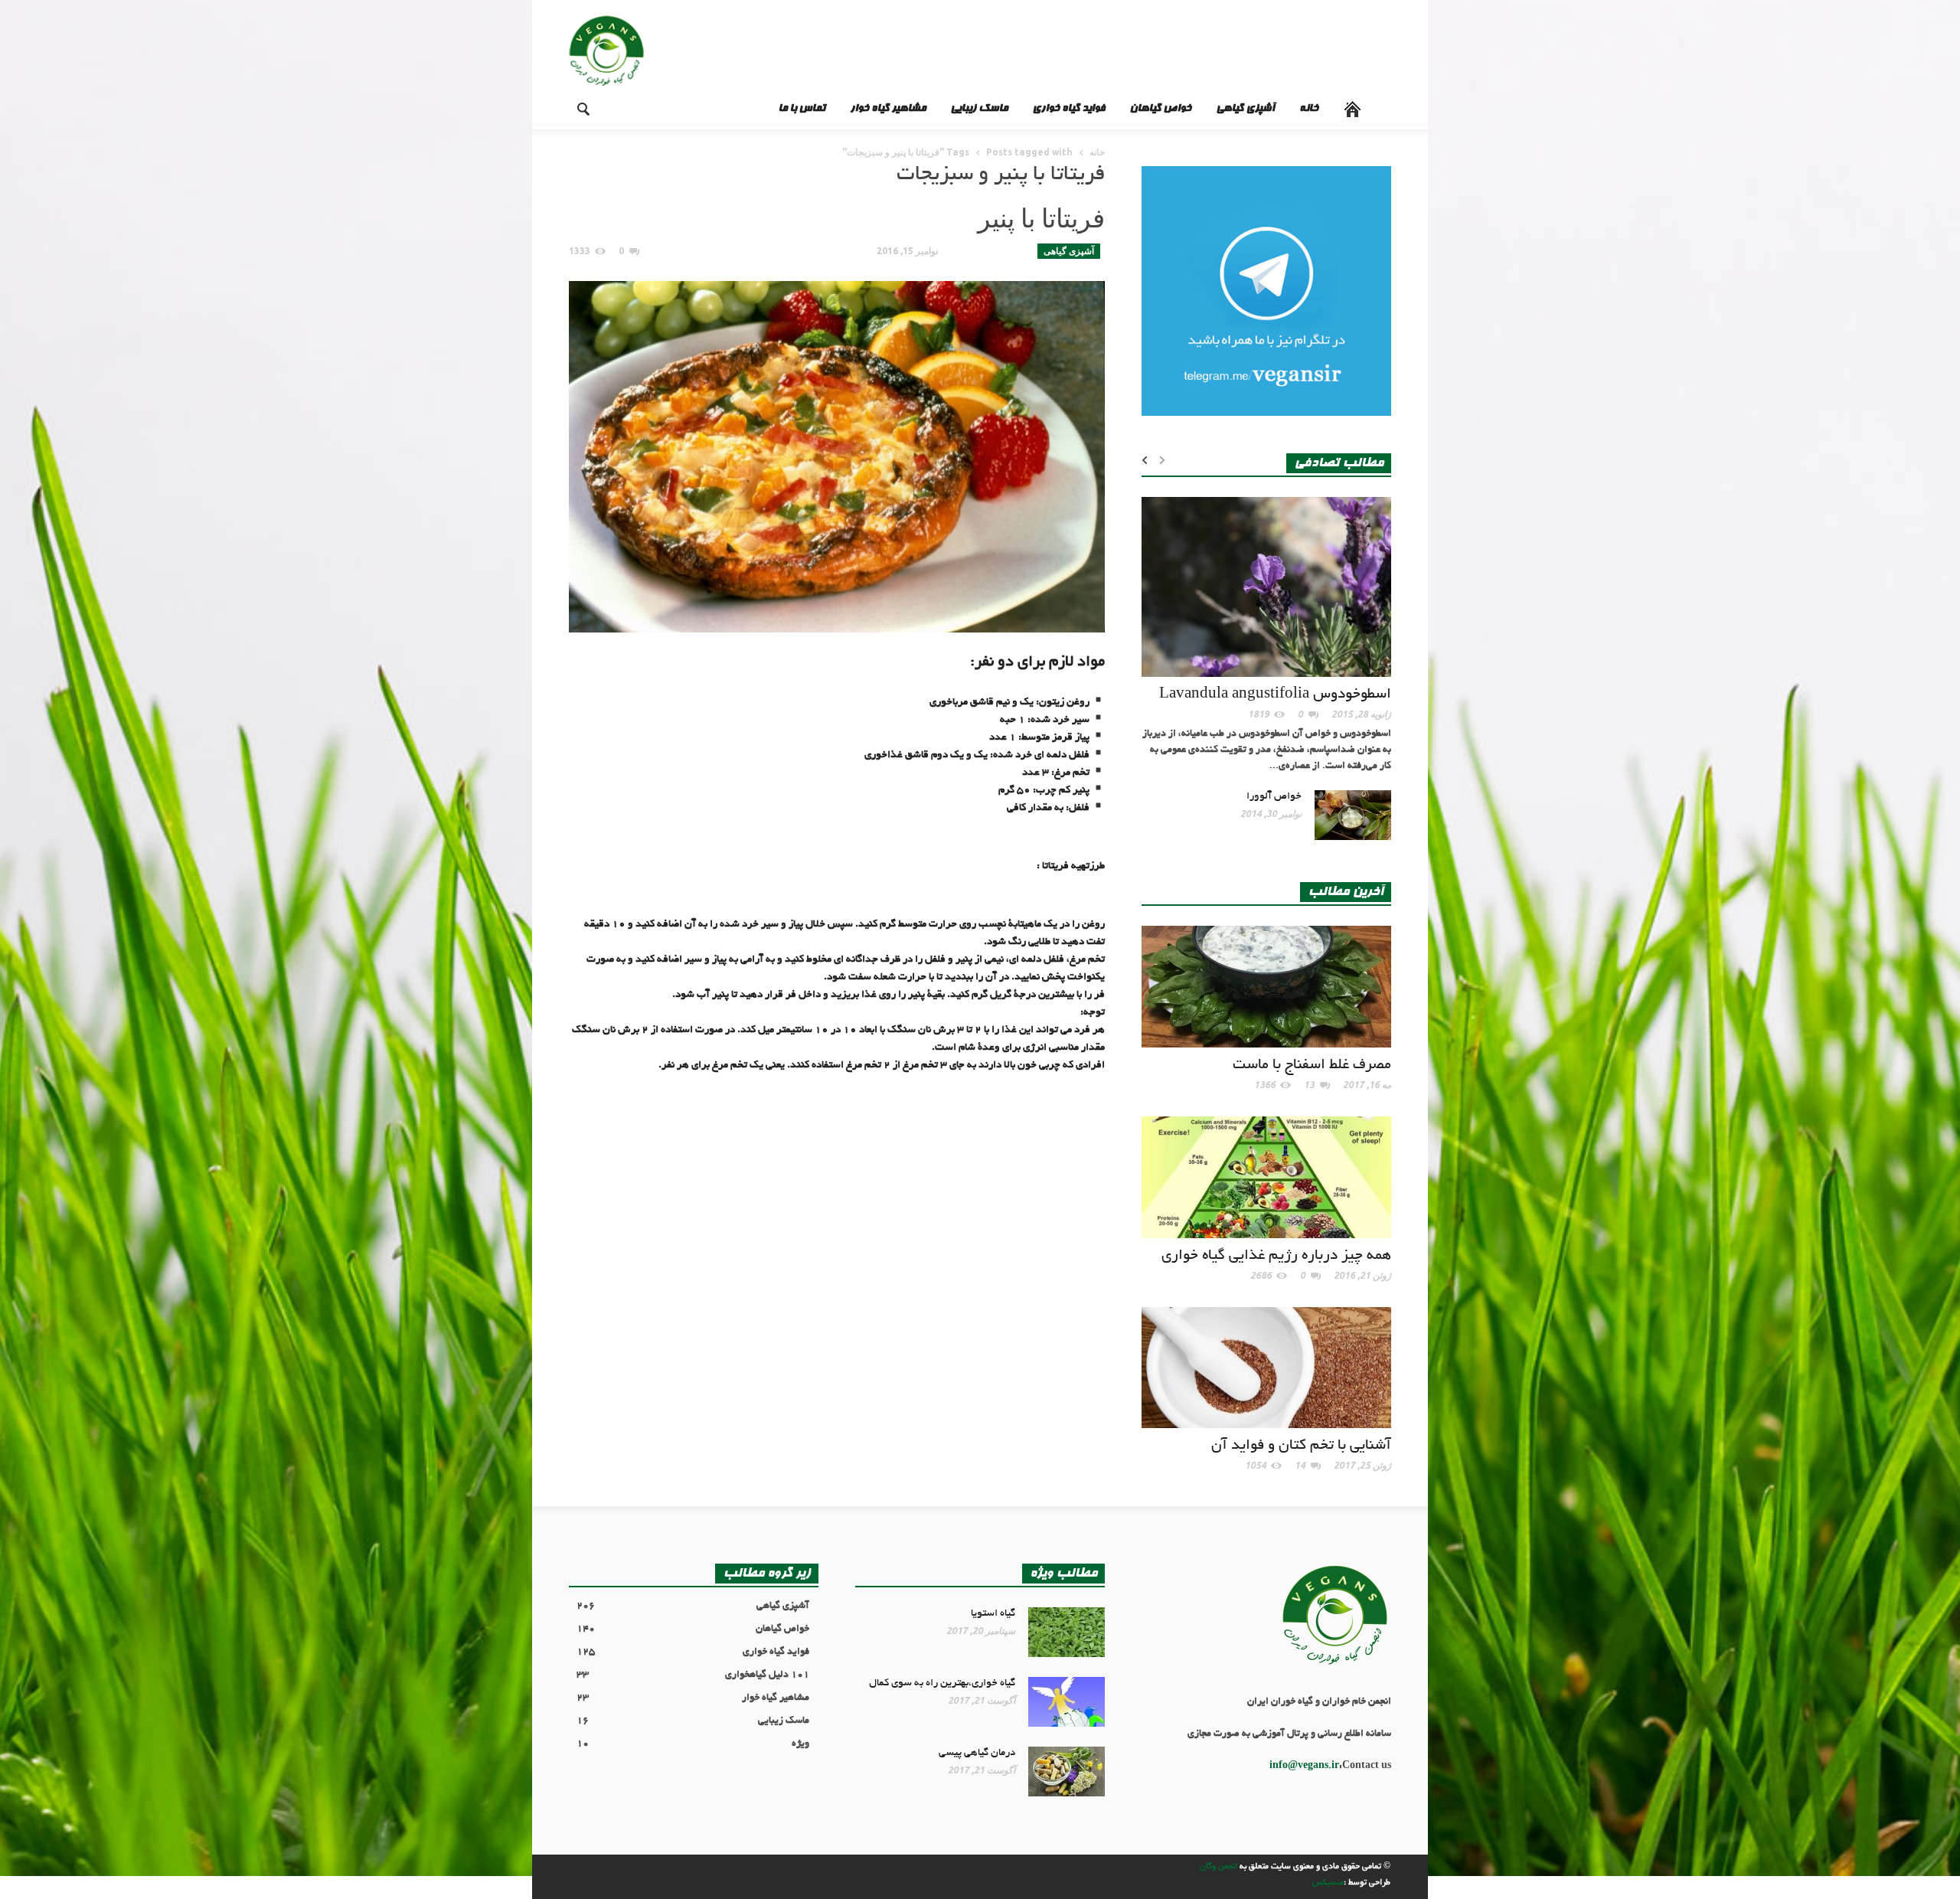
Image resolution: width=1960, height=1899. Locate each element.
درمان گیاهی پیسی (977, 1753)
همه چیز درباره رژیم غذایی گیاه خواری (1276, 1256)
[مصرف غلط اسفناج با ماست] (1266, 989)
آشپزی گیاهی (1245, 109)
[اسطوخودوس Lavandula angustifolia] (1266, 589)
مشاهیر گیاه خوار (888, 109)
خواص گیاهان (1160, 109)
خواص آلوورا (1274, 797)
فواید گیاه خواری (1068, 109)
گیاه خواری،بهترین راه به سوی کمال (942, 1683)
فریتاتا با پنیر (1041, 218)
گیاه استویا (993, 1614)
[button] (571, 108)
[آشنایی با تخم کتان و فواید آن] (1266, 1370)
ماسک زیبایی (979, 109)
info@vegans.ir (1304, 1767)
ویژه (693, 1744)
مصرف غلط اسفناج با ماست (1312, 1066)
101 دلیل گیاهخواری (693, 1675)
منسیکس (1328, 1883)
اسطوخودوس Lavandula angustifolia (1275, 695)
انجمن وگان (1218, 1867)
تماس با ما (802, 109)
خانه (1309, 109)
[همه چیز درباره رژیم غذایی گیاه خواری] (1266, 1179)
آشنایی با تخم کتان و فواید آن (1301, 1446)
